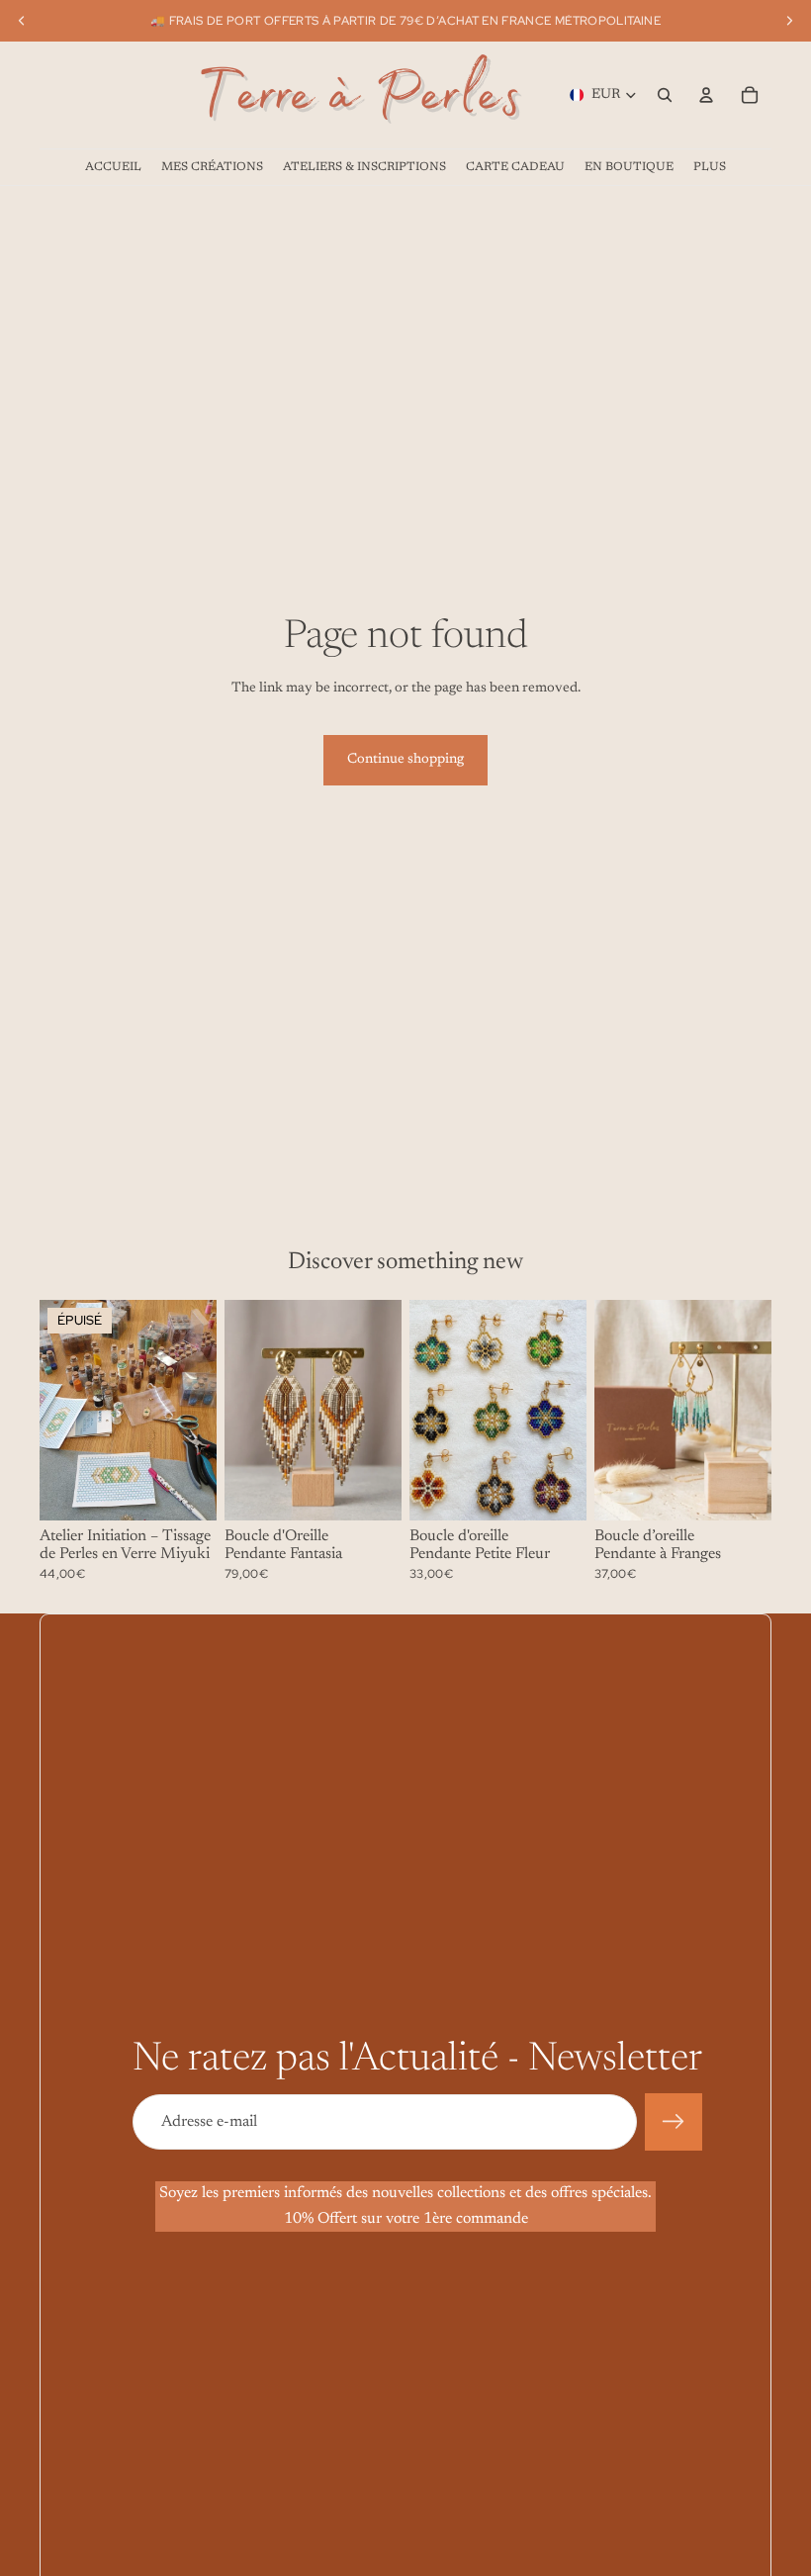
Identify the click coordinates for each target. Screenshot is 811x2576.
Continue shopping (405, 760)
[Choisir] (371, 1491)
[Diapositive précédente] (61, 1410)
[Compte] (706, 95)
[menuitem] (710, 167)
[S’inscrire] (674, 2122)
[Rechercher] (665, 95)
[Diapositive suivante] (195, 1410)
